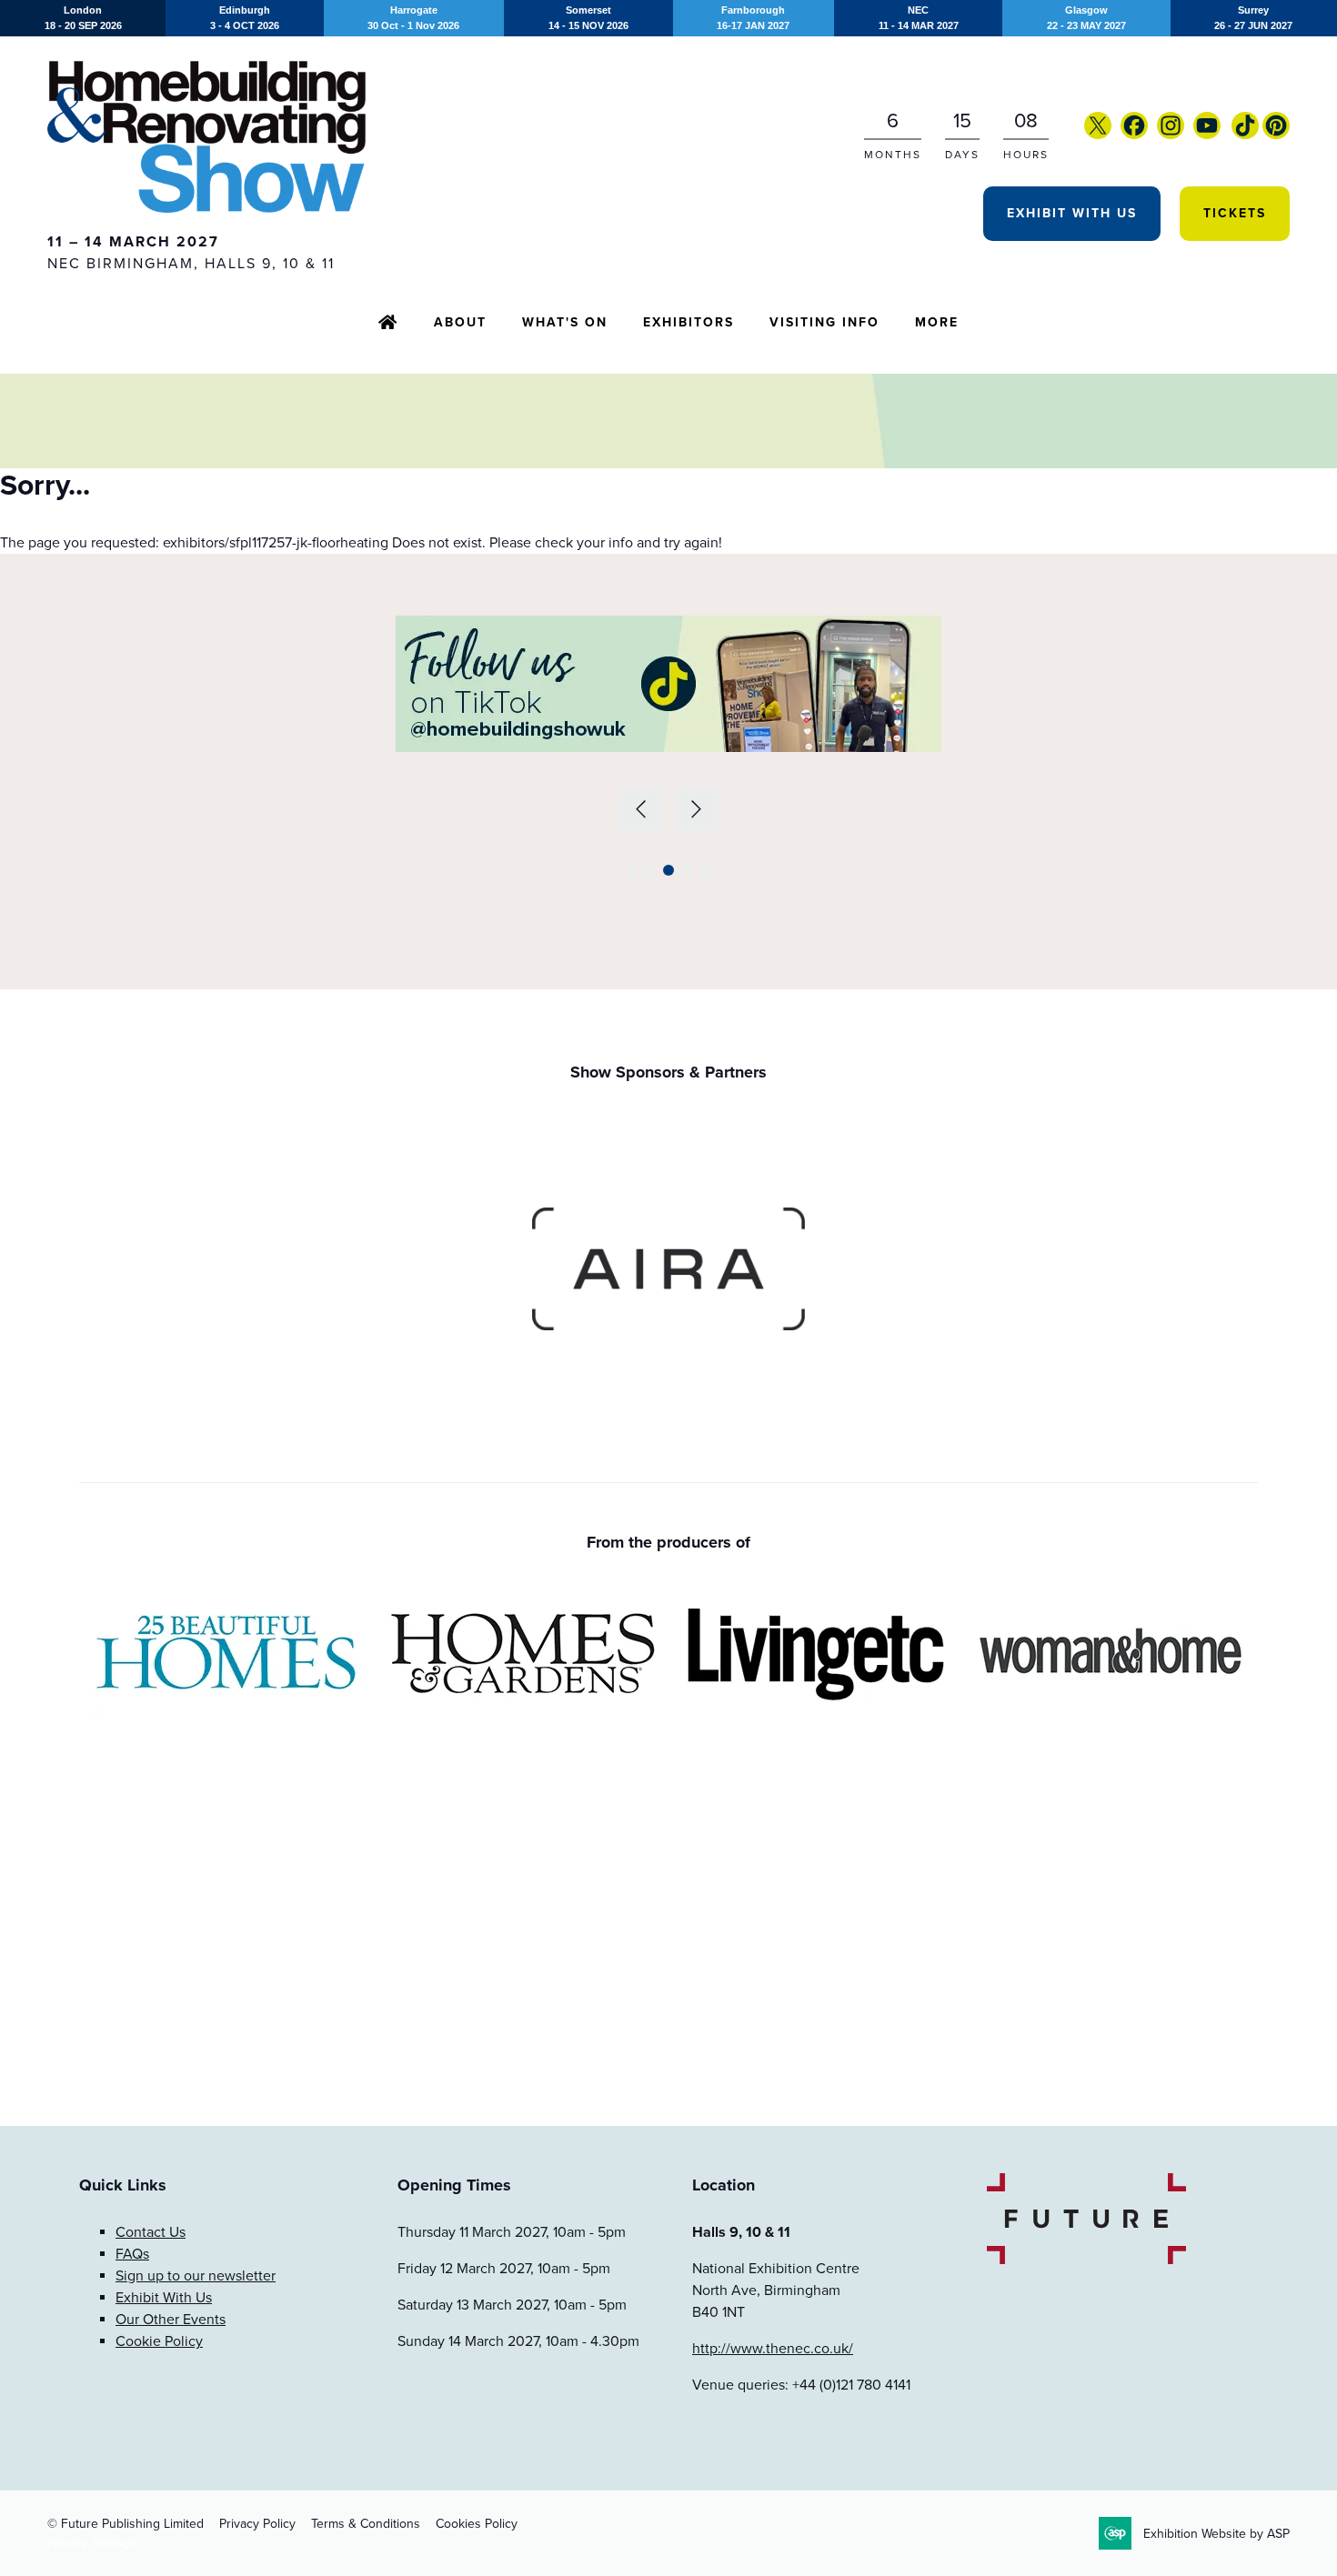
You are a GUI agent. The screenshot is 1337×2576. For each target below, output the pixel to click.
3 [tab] (668, 870)
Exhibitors (689, 322)
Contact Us (151, 2232)
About (460, 322)
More (937, 322)
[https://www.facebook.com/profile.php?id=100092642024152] (1134, 135)
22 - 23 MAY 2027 (1086, 18)
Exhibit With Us (1072, 213)
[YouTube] (1230, 135)
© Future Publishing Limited (126, 2524)
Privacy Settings (92, 2543)
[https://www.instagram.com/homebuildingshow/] (1171, 135)
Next (697, 809)
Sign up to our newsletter (196, 2276)
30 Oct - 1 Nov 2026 (413, 18)
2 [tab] (649, 870)
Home (388, 324)
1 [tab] (631, 870)
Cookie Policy (159, 2341)
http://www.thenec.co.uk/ (773, 2349)
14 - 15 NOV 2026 (588, 18)
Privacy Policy (257, 2524)
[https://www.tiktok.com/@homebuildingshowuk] (1245, 135)
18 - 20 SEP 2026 (83, 18)
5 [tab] (706, 870)
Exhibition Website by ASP (1216, 2534)
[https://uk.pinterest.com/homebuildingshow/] (1276, 135)
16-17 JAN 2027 (753, 18)
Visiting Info (824, 322)
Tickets (1235, 213)
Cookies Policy (477, 2524)
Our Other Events (171, 2320)
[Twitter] (1098, 135)
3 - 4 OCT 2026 (245, 18)
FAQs (132, 2254)
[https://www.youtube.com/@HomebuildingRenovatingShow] (1207, 135)
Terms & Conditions (366, 2524)
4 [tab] (688, 870)
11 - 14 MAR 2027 (919, 18)
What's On (565, 322)
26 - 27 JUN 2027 (1253, 18)
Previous (641, 809)
